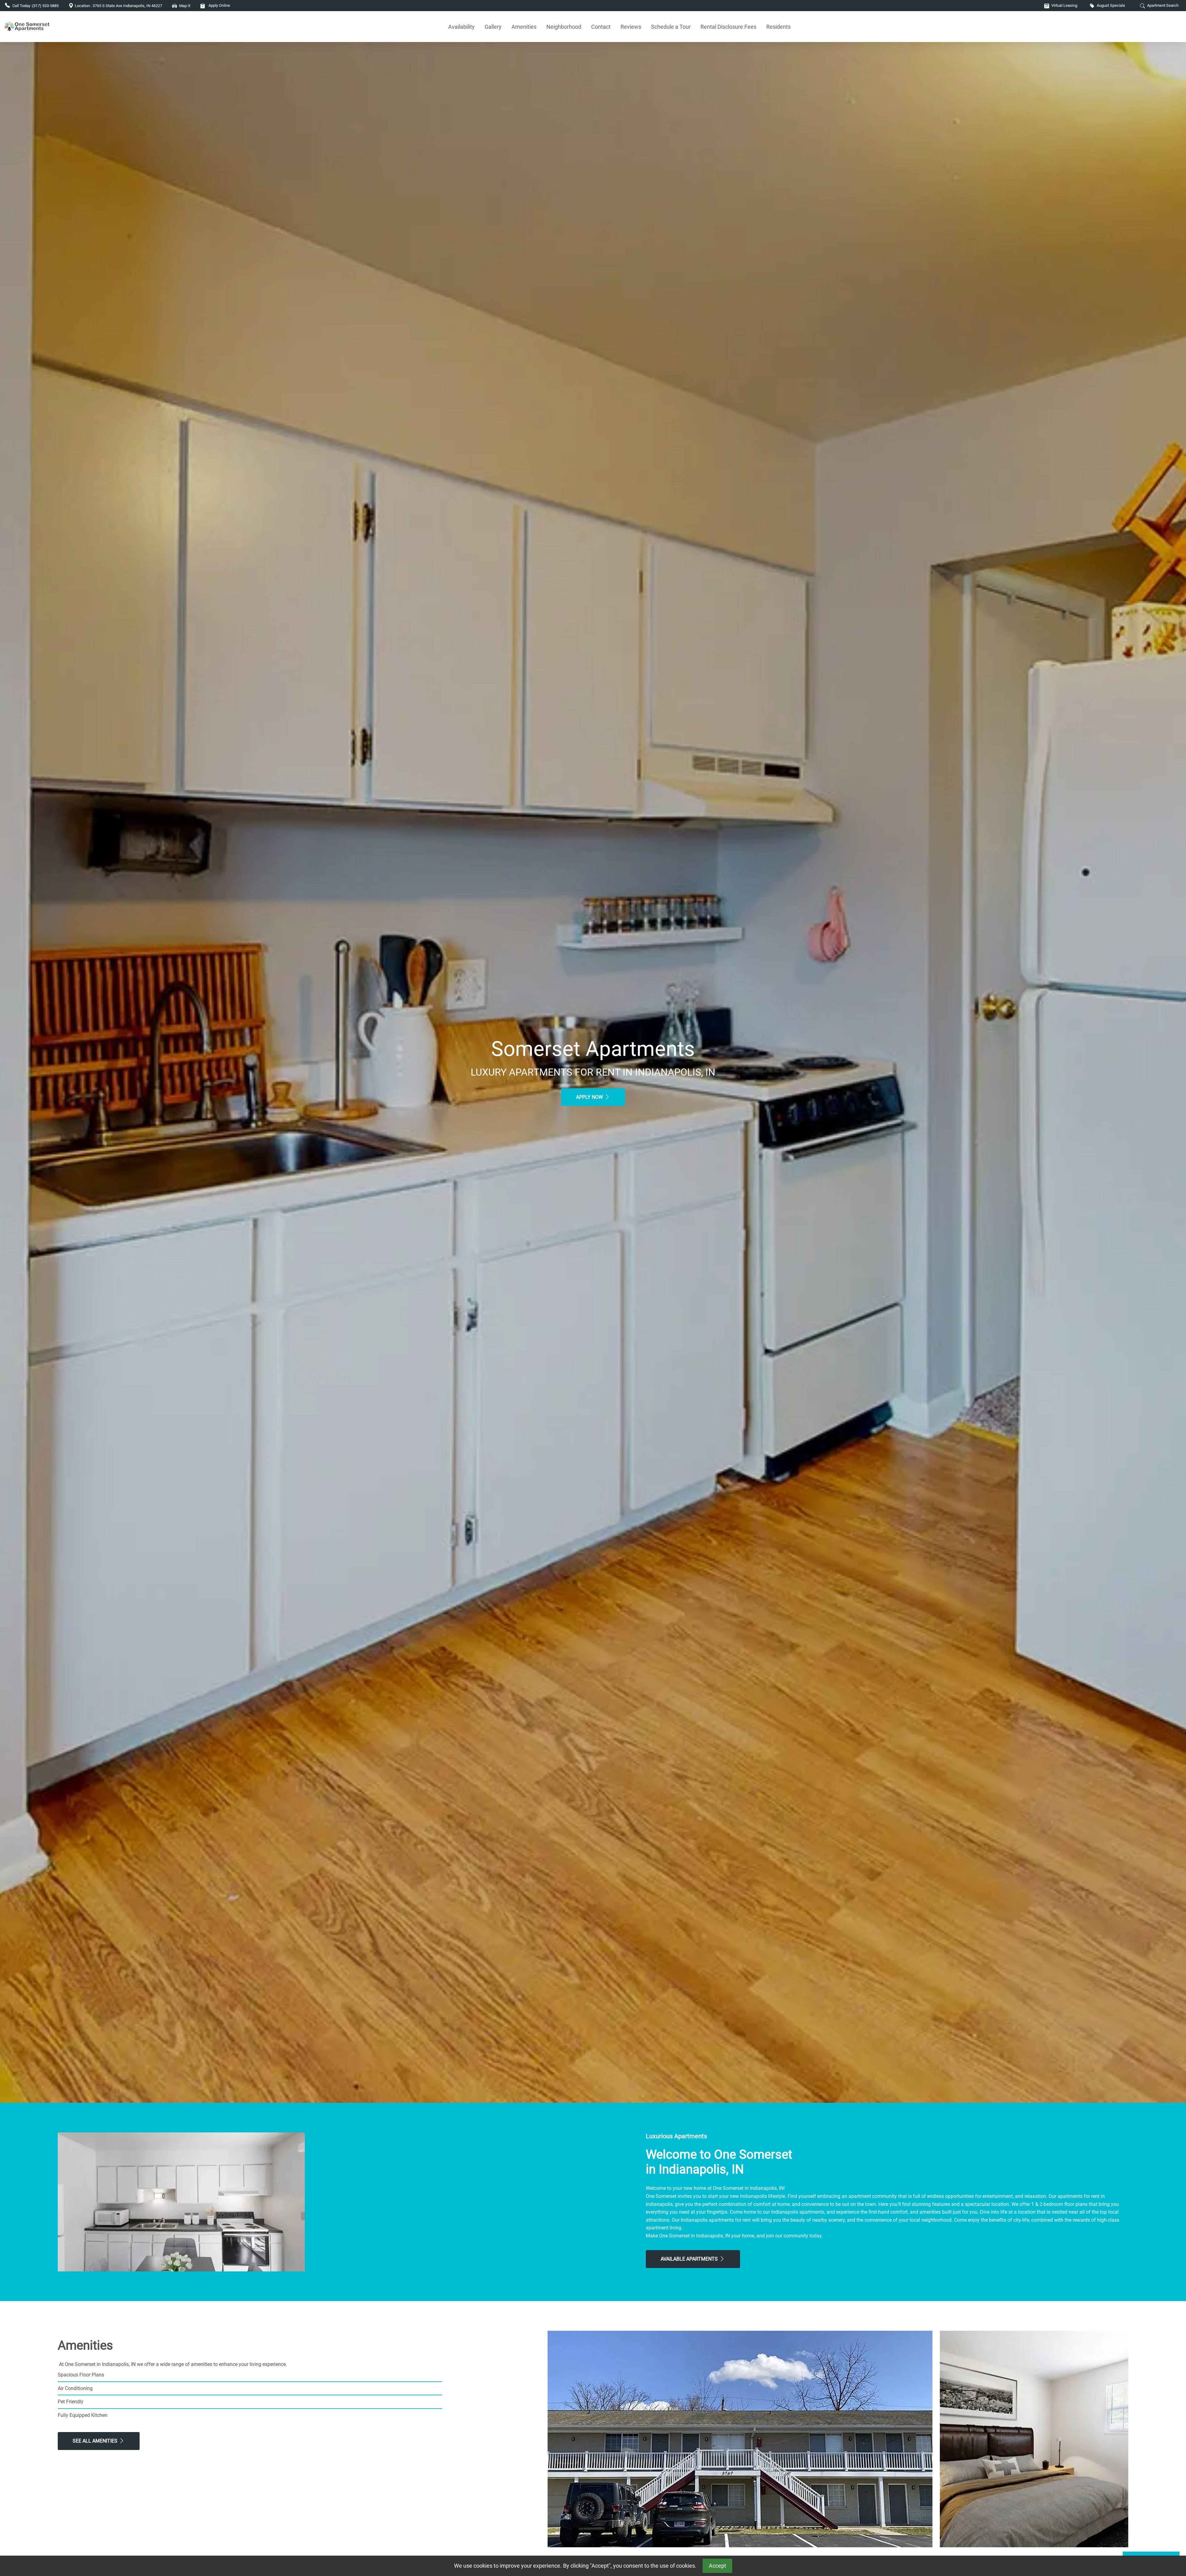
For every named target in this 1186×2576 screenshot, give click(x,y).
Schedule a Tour (671, 27)
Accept (717, 2566)
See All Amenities (96, 2441)
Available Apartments (690, 2259)
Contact (601, 27)
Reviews (631, 27)
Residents (778, 27)
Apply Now (590, 1097)
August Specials (1110, 5)
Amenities (524, 27)
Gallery (493, 27)
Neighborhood (564, 27)
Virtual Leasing (1064, 5)
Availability (461, 27)
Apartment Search (1162, 5)
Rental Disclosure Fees (728, 27)
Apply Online (219, 5)
